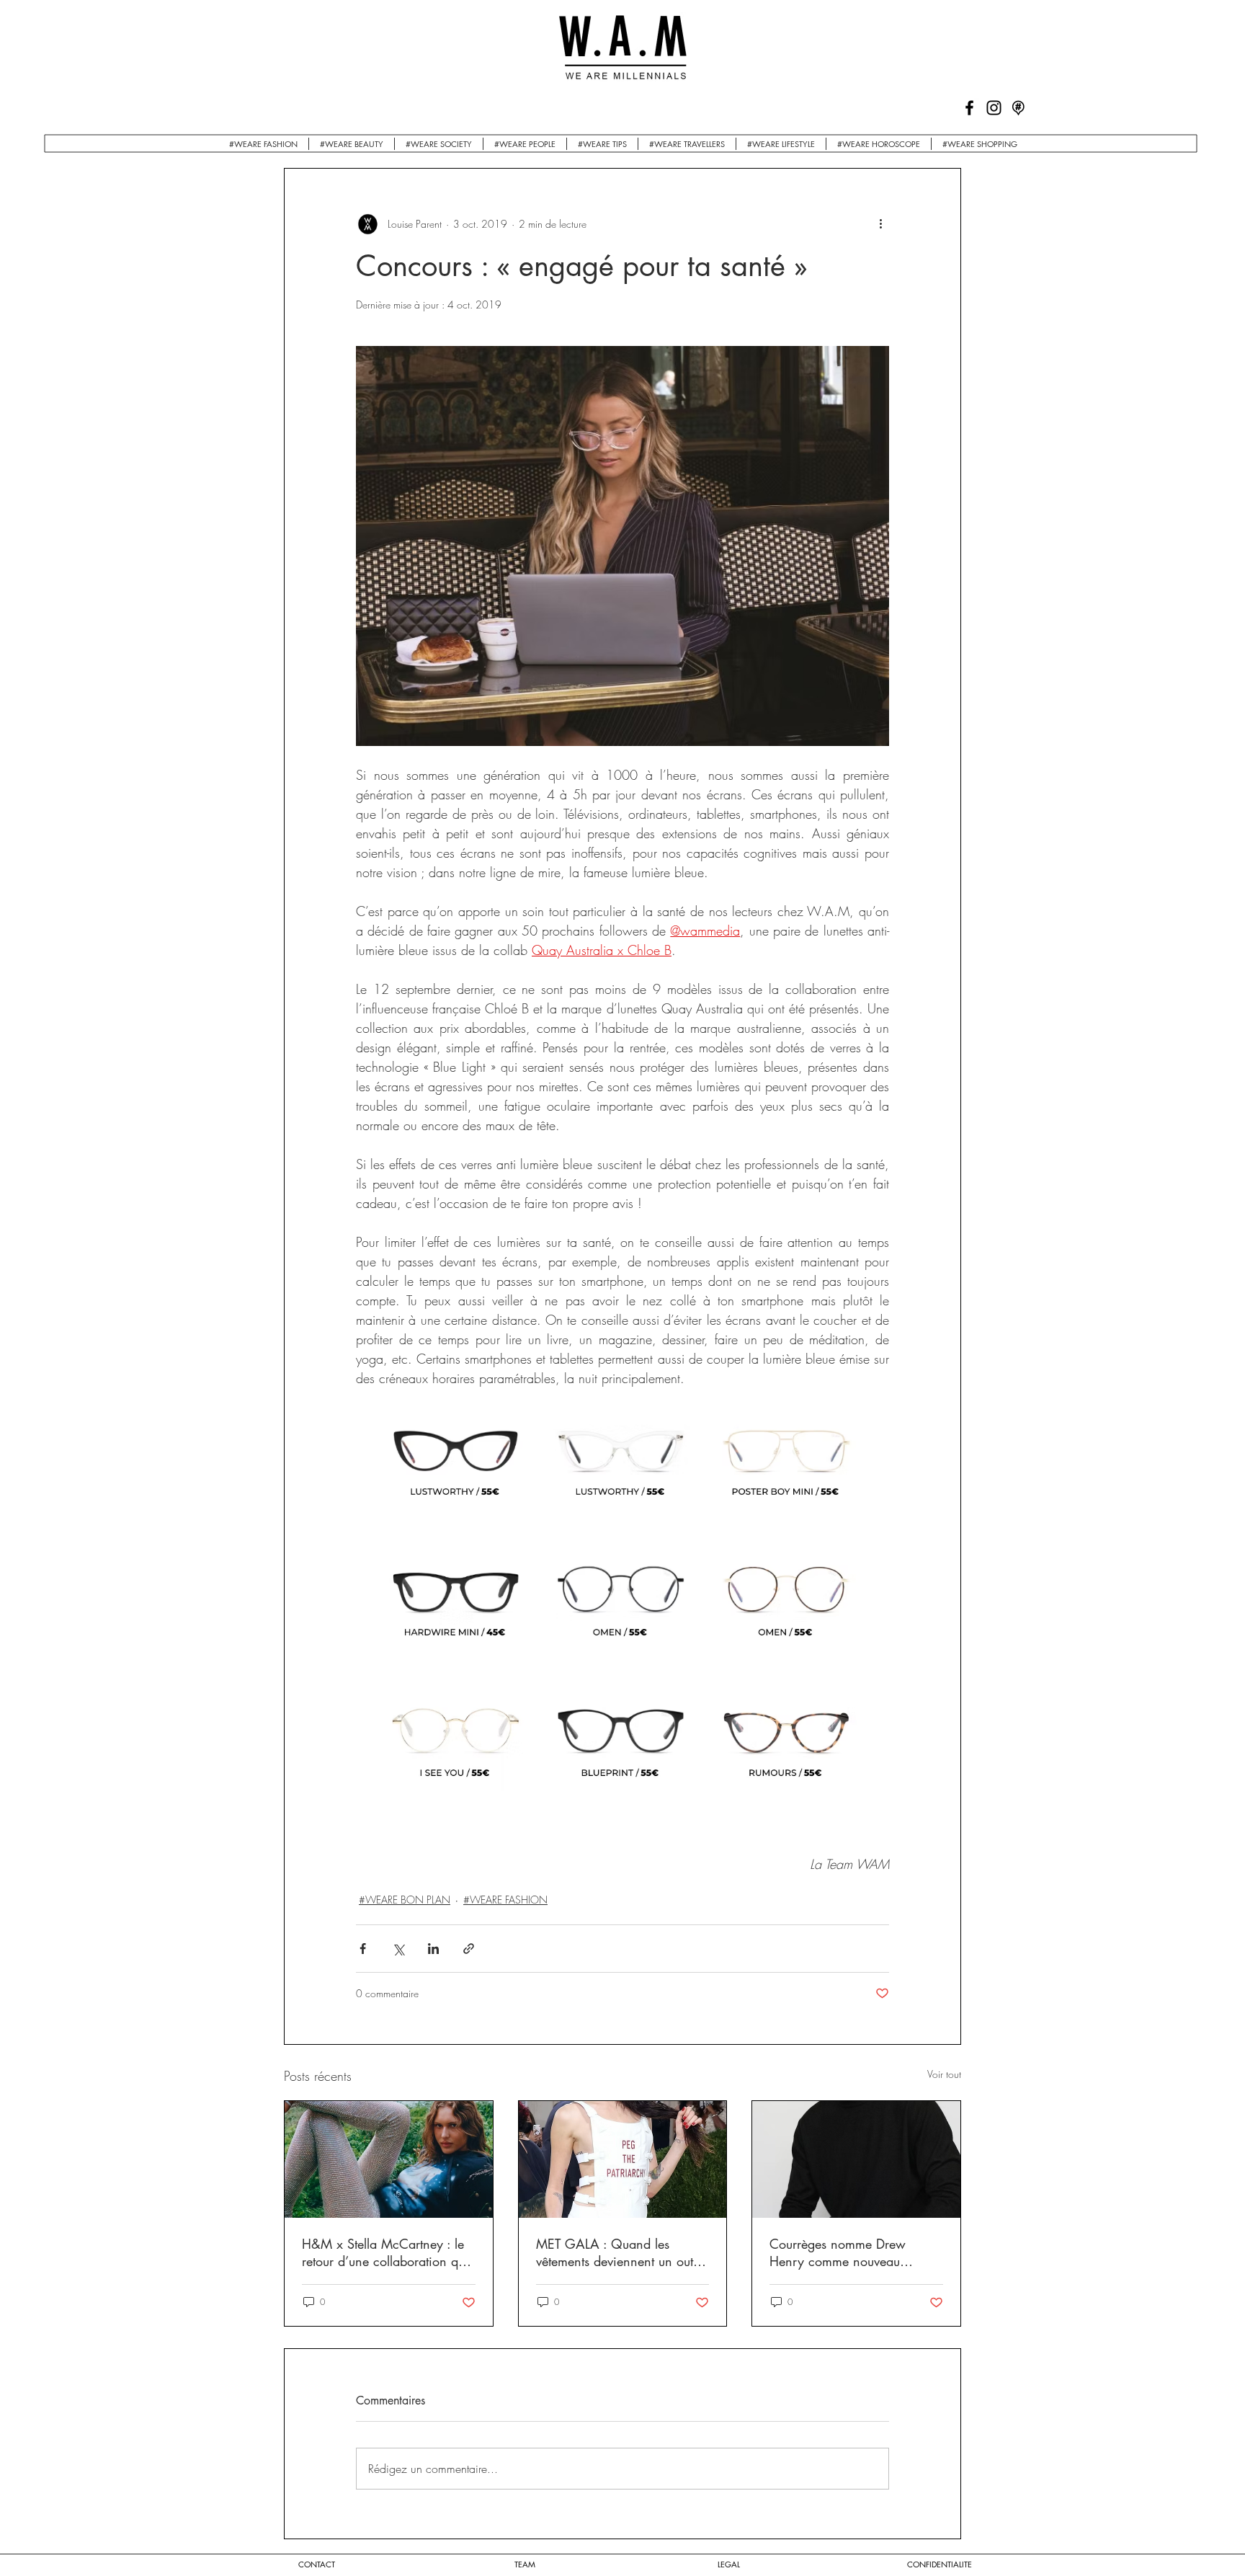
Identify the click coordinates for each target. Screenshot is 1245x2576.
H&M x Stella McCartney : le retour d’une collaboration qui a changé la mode (385, 2252)
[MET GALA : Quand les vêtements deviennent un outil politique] (623, 2159)
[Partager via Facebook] (363, 1949)
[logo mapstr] (1018, 108)
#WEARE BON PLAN (405, 1900)
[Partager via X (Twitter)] (398, 1949)
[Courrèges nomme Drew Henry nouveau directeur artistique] (856, 2159)
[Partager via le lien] (469, 1949)
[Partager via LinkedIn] (433, 1949)
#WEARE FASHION (505, 1900)
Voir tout (944, 2074)
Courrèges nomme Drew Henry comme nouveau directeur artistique (838, 2252)
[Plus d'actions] (880, 223)
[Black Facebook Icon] (969, 108)
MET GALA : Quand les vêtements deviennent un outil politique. (618, 2252)
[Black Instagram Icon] (994, 108)
